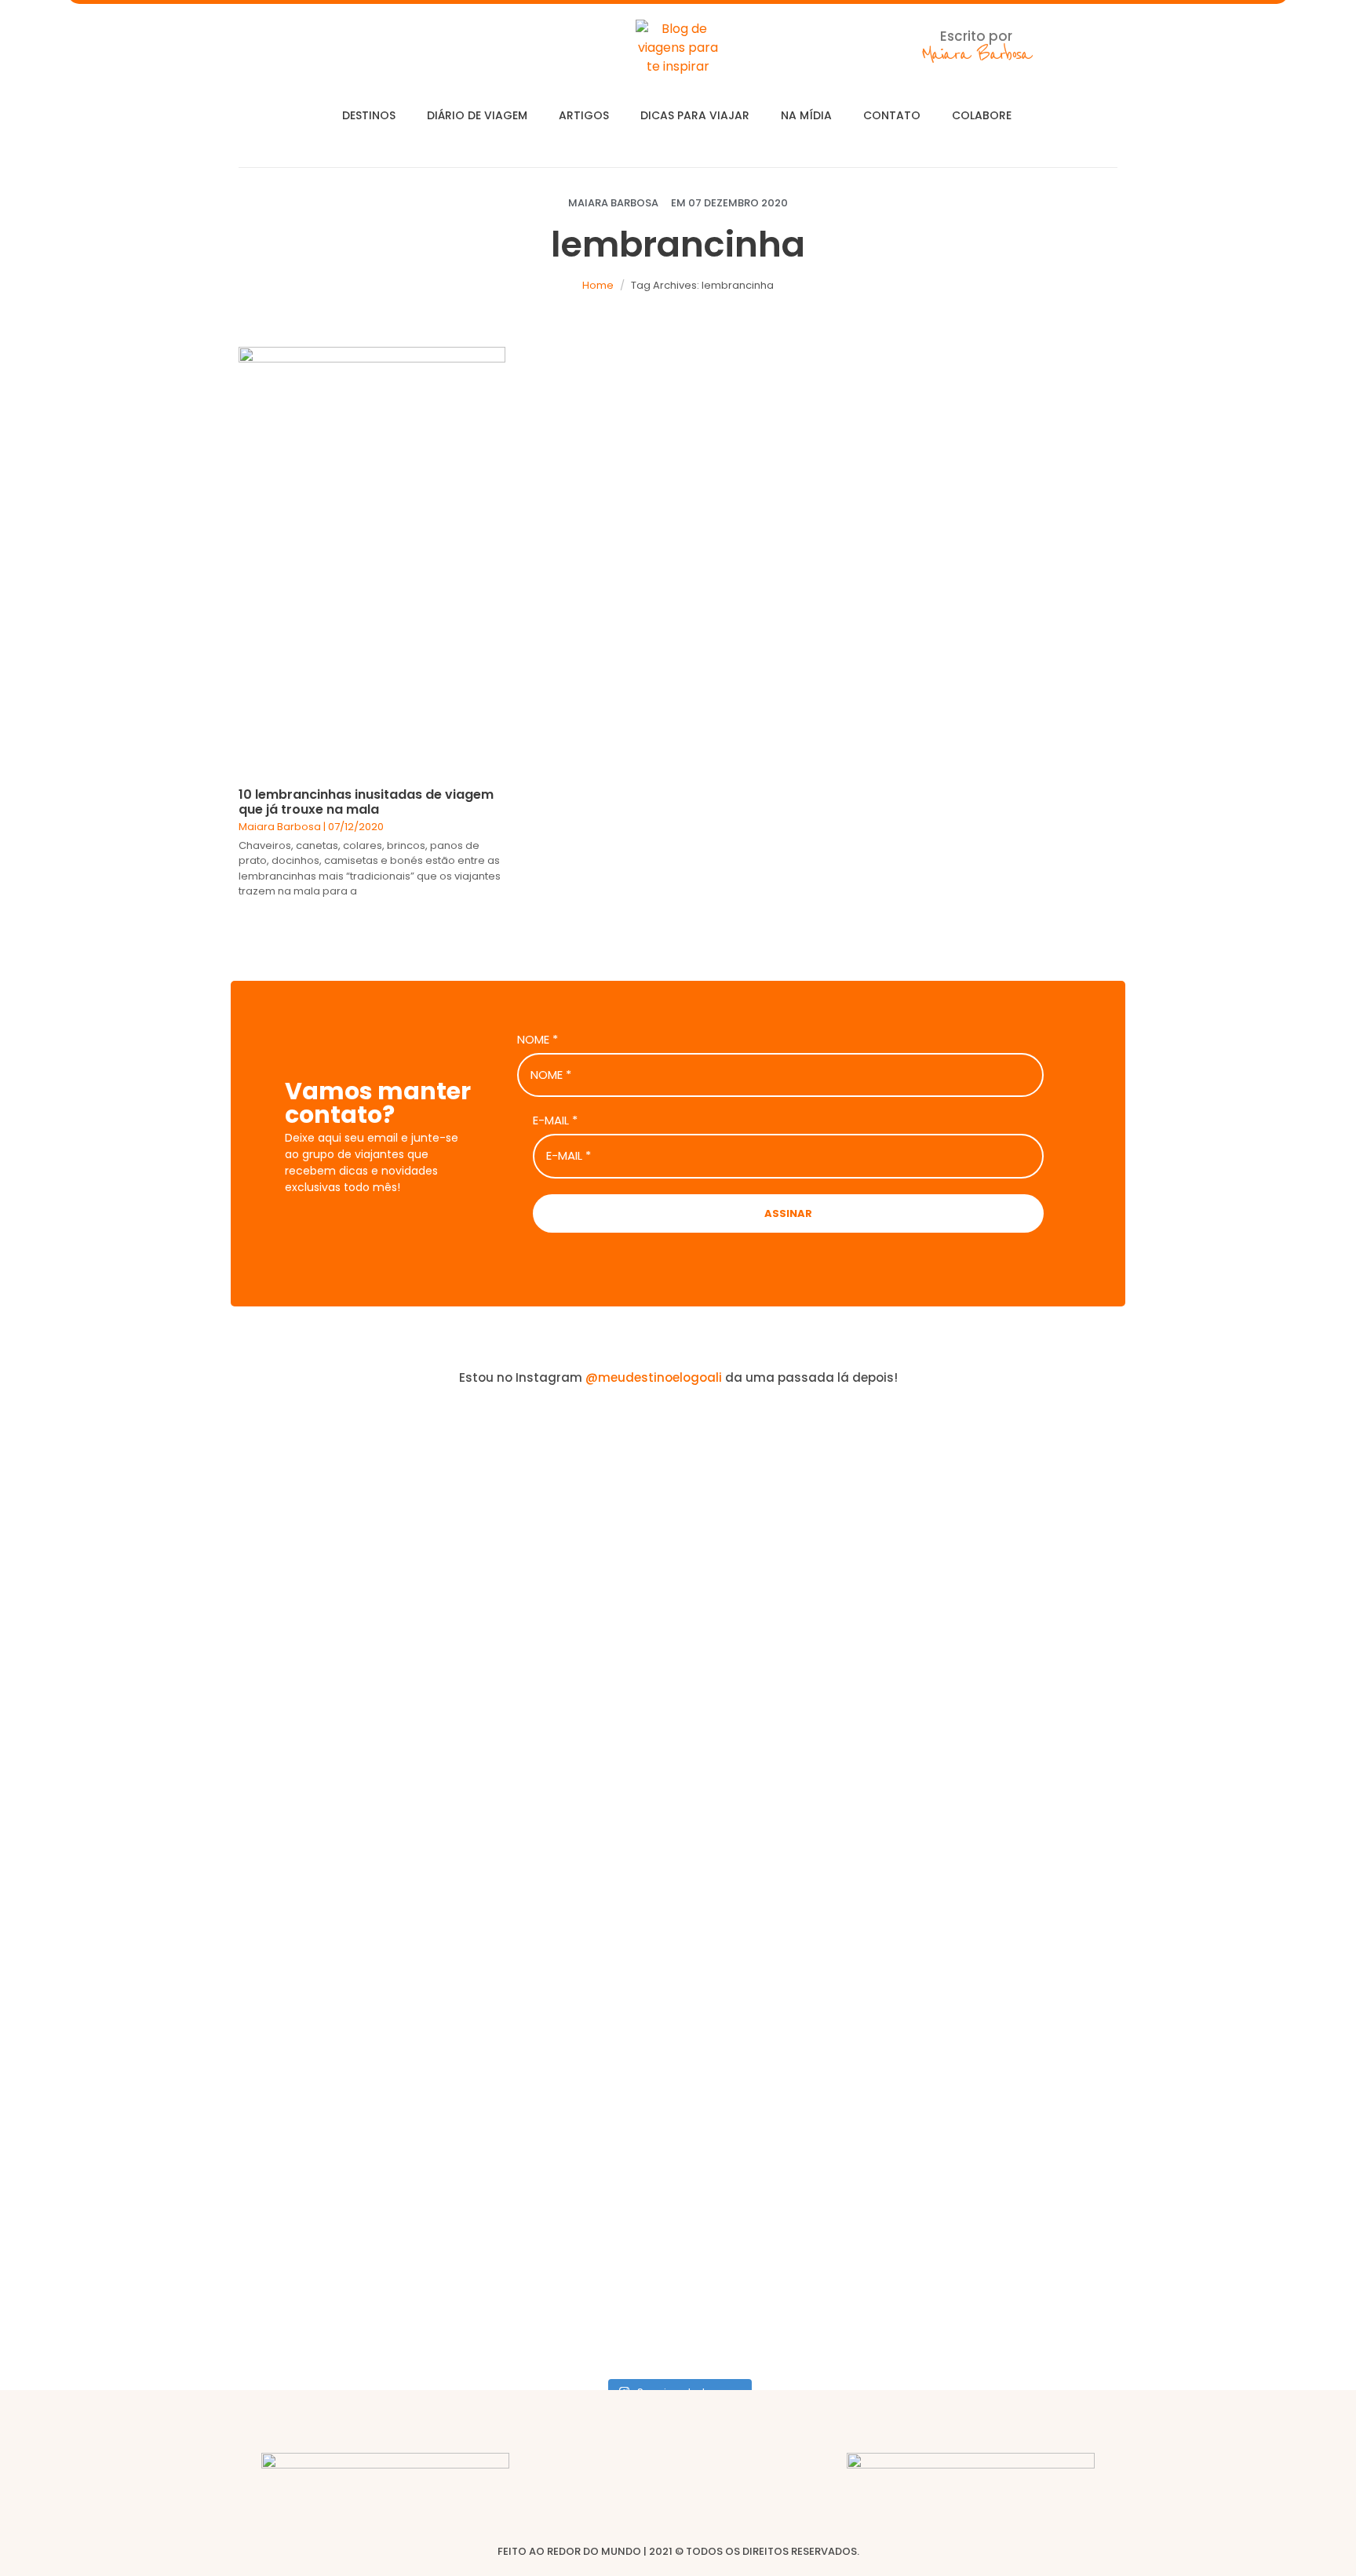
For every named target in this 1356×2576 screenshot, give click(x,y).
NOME (538, 1040)
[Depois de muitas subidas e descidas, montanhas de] (1246, 1801)
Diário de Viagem (477, 115)
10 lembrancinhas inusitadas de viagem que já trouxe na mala (366, 802)
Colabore (982, 115)
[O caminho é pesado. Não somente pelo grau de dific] (1019, 1735)
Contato (892, 115)
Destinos (369, 115)
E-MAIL (555, 1120)
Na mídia (806, 115)
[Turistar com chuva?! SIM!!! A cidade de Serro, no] (792, 1622)
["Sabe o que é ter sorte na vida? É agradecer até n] (110, 1886)
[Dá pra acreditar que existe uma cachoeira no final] (337, 1612)
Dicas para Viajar (695, 115)
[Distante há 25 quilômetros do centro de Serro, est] (564, 1782)
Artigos (584, 115)
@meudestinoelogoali (654, 1377)
